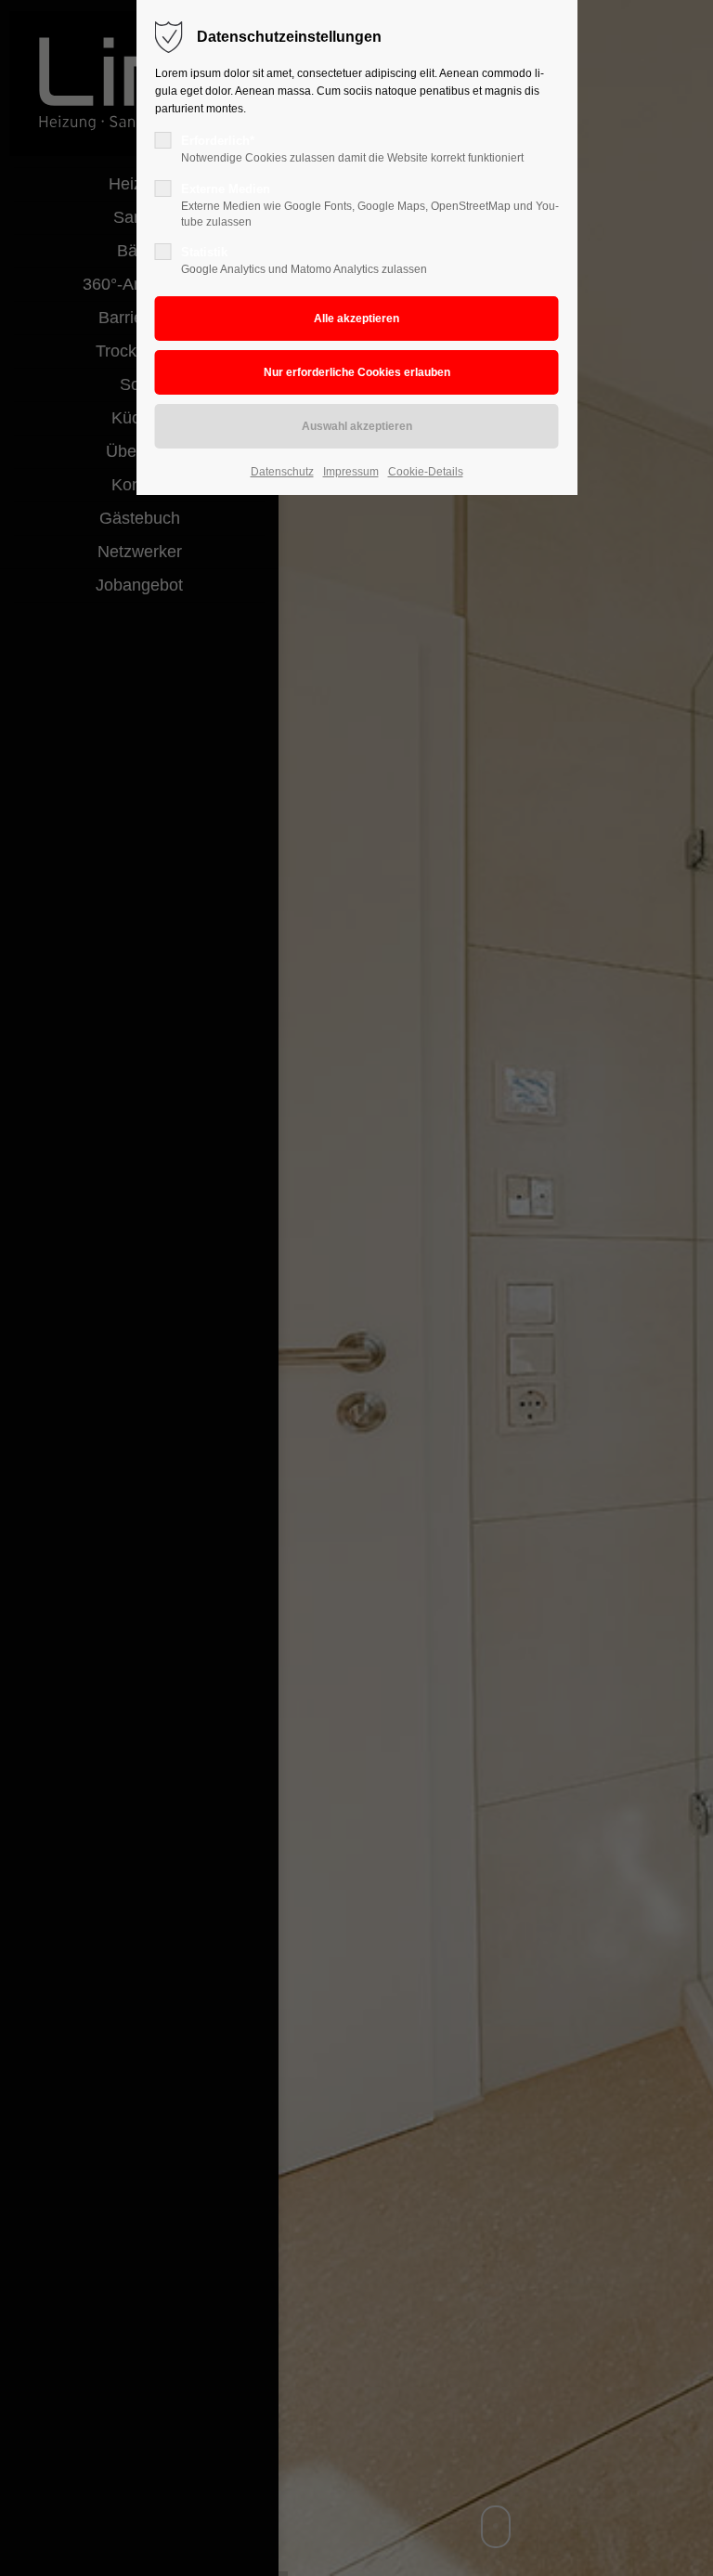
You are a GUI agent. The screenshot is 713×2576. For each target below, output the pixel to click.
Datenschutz (282, 472)
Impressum (351, 472)
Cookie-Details (426, 472)
